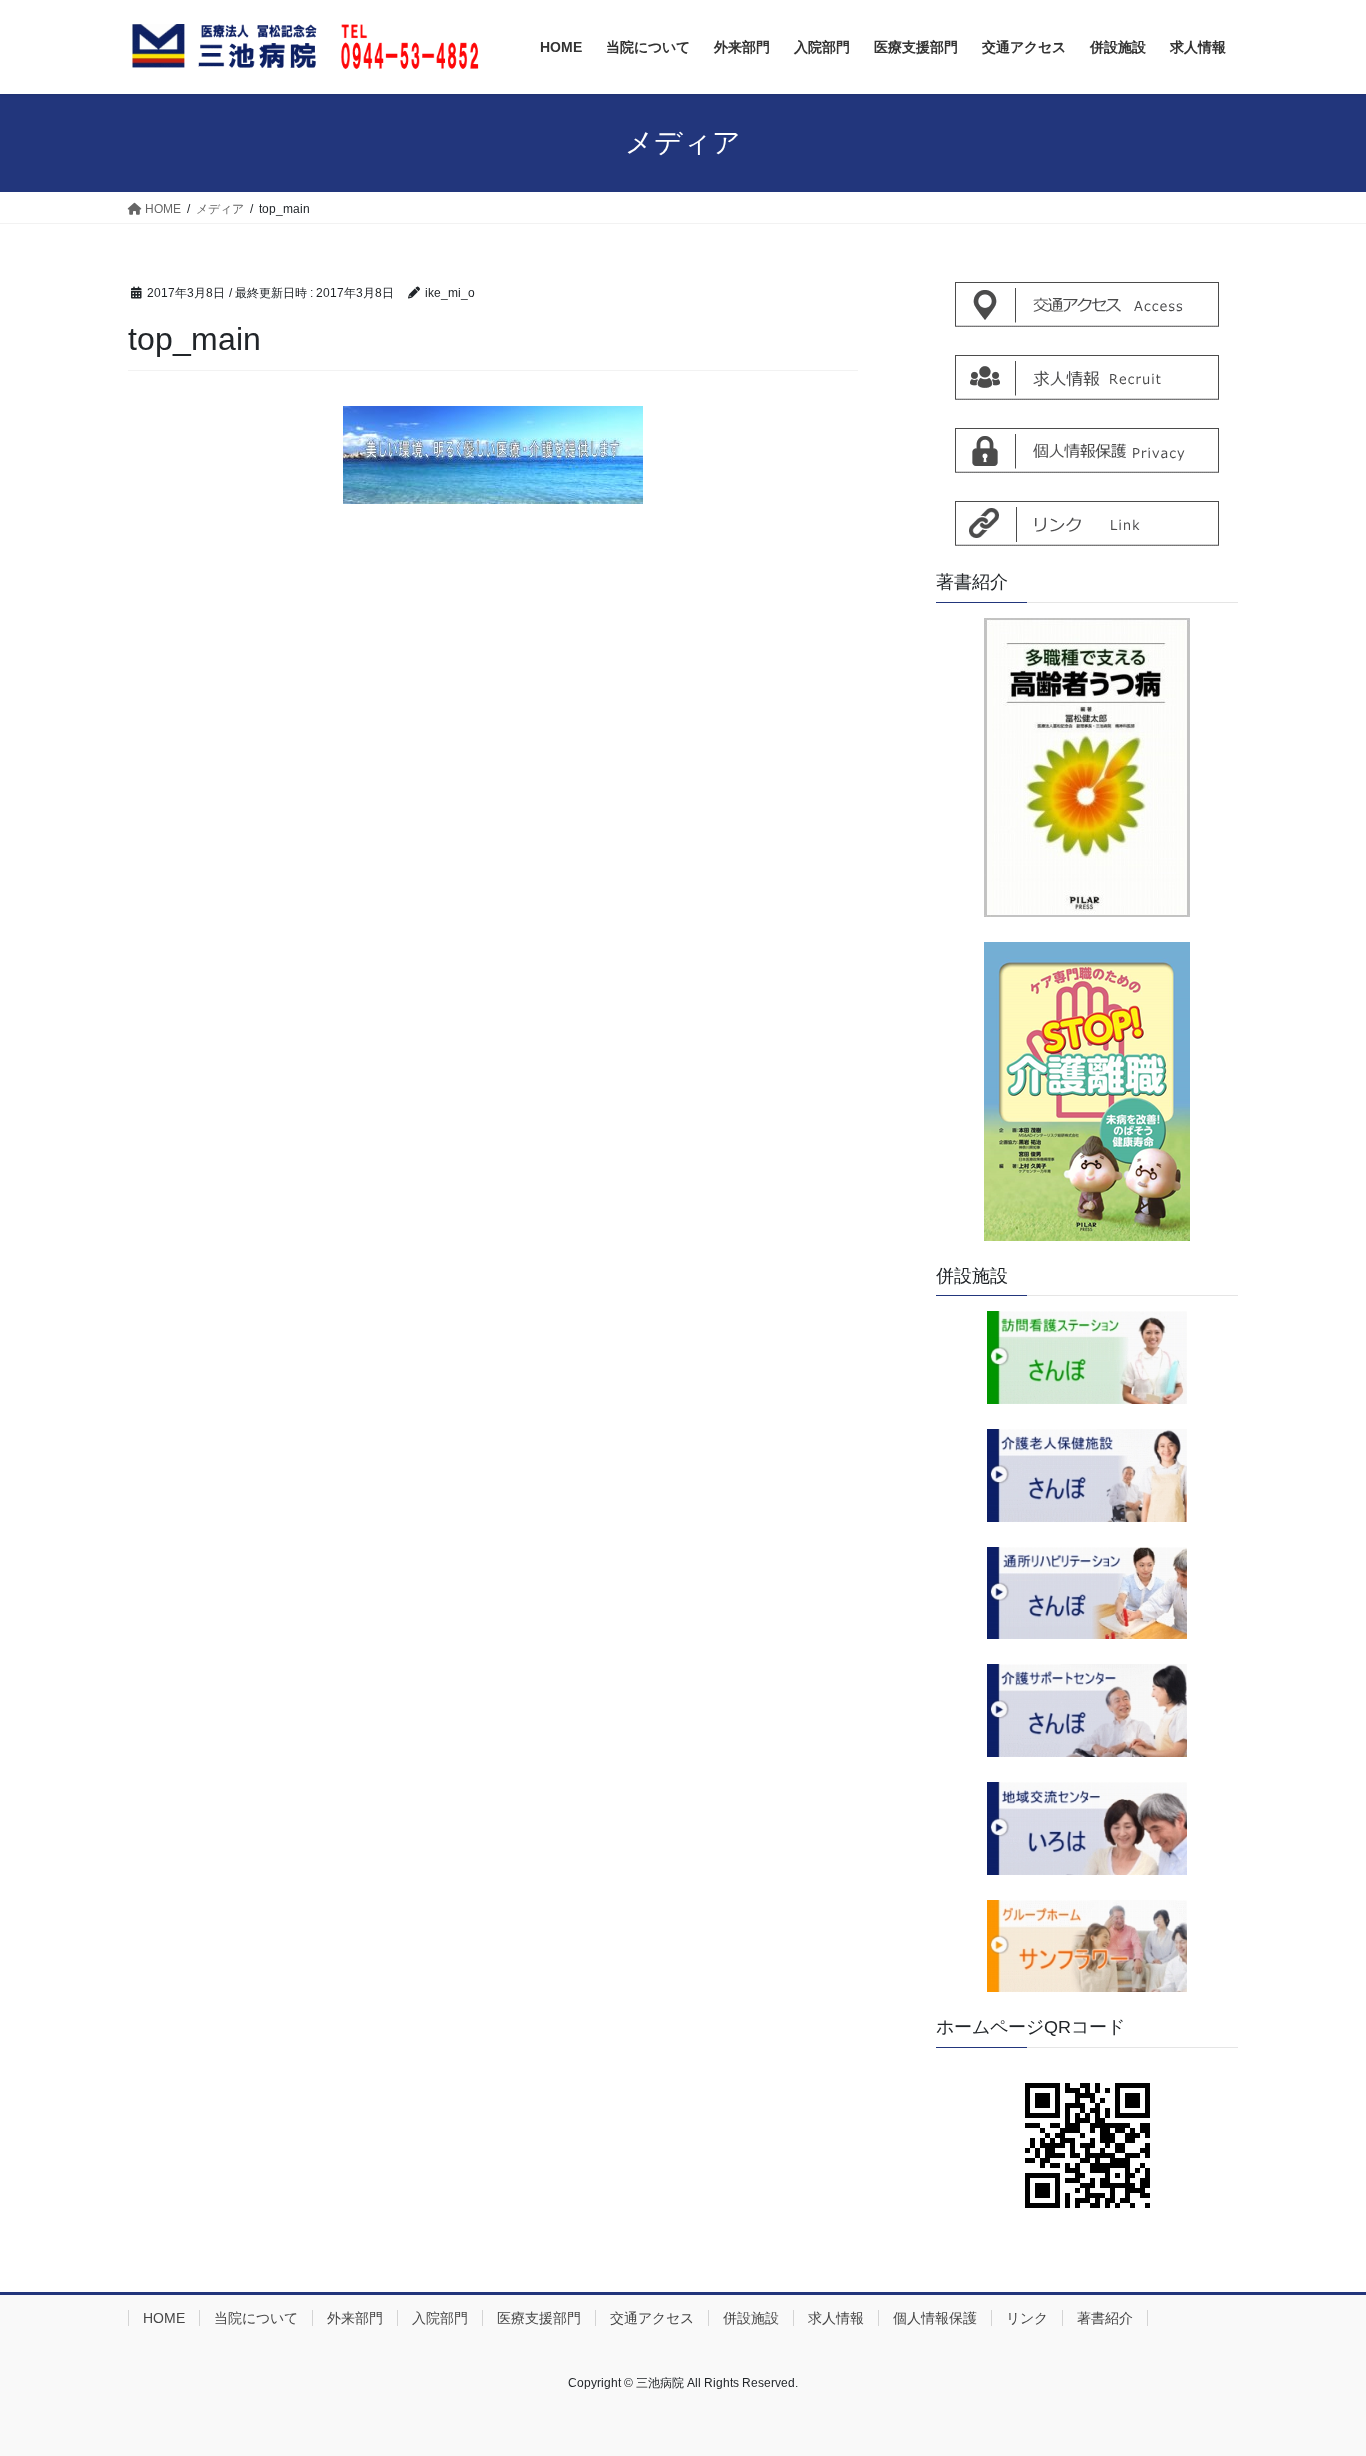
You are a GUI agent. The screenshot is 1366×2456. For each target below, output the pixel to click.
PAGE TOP (1315, 2364)
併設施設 (751, 2318)
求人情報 (836, 2318)
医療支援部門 (539, 2318)
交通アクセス (652, 2318)
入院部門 (440, 2318)
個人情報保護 (935, 2318)
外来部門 (355, 2318)
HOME (164, 2318)
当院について (256, 2318)
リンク (1027, 2318)
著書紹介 (1105, 2318)
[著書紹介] (1087, 767)
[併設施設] (1087, 1357)
